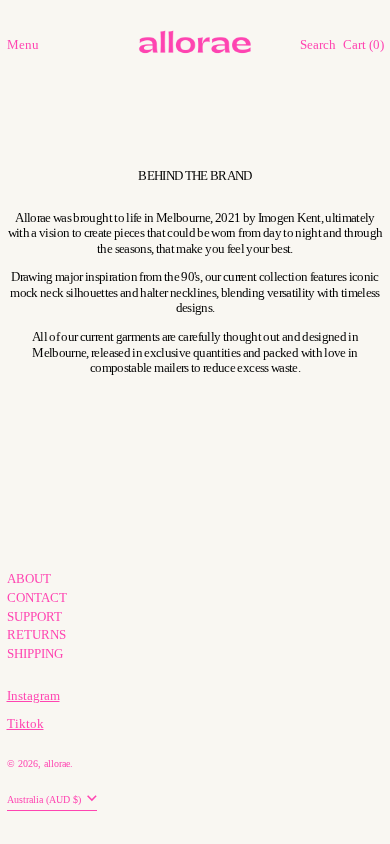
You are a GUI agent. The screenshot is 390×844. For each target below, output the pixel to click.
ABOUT (29, 578)
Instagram (33, 695)
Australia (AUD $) (45, 799)
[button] (318, 45)
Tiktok (25, 723)
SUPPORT (34, 616)
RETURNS (36, 634)
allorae (57, 763)
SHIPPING (35, 653)
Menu (23, 44)
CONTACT (37, 597)
